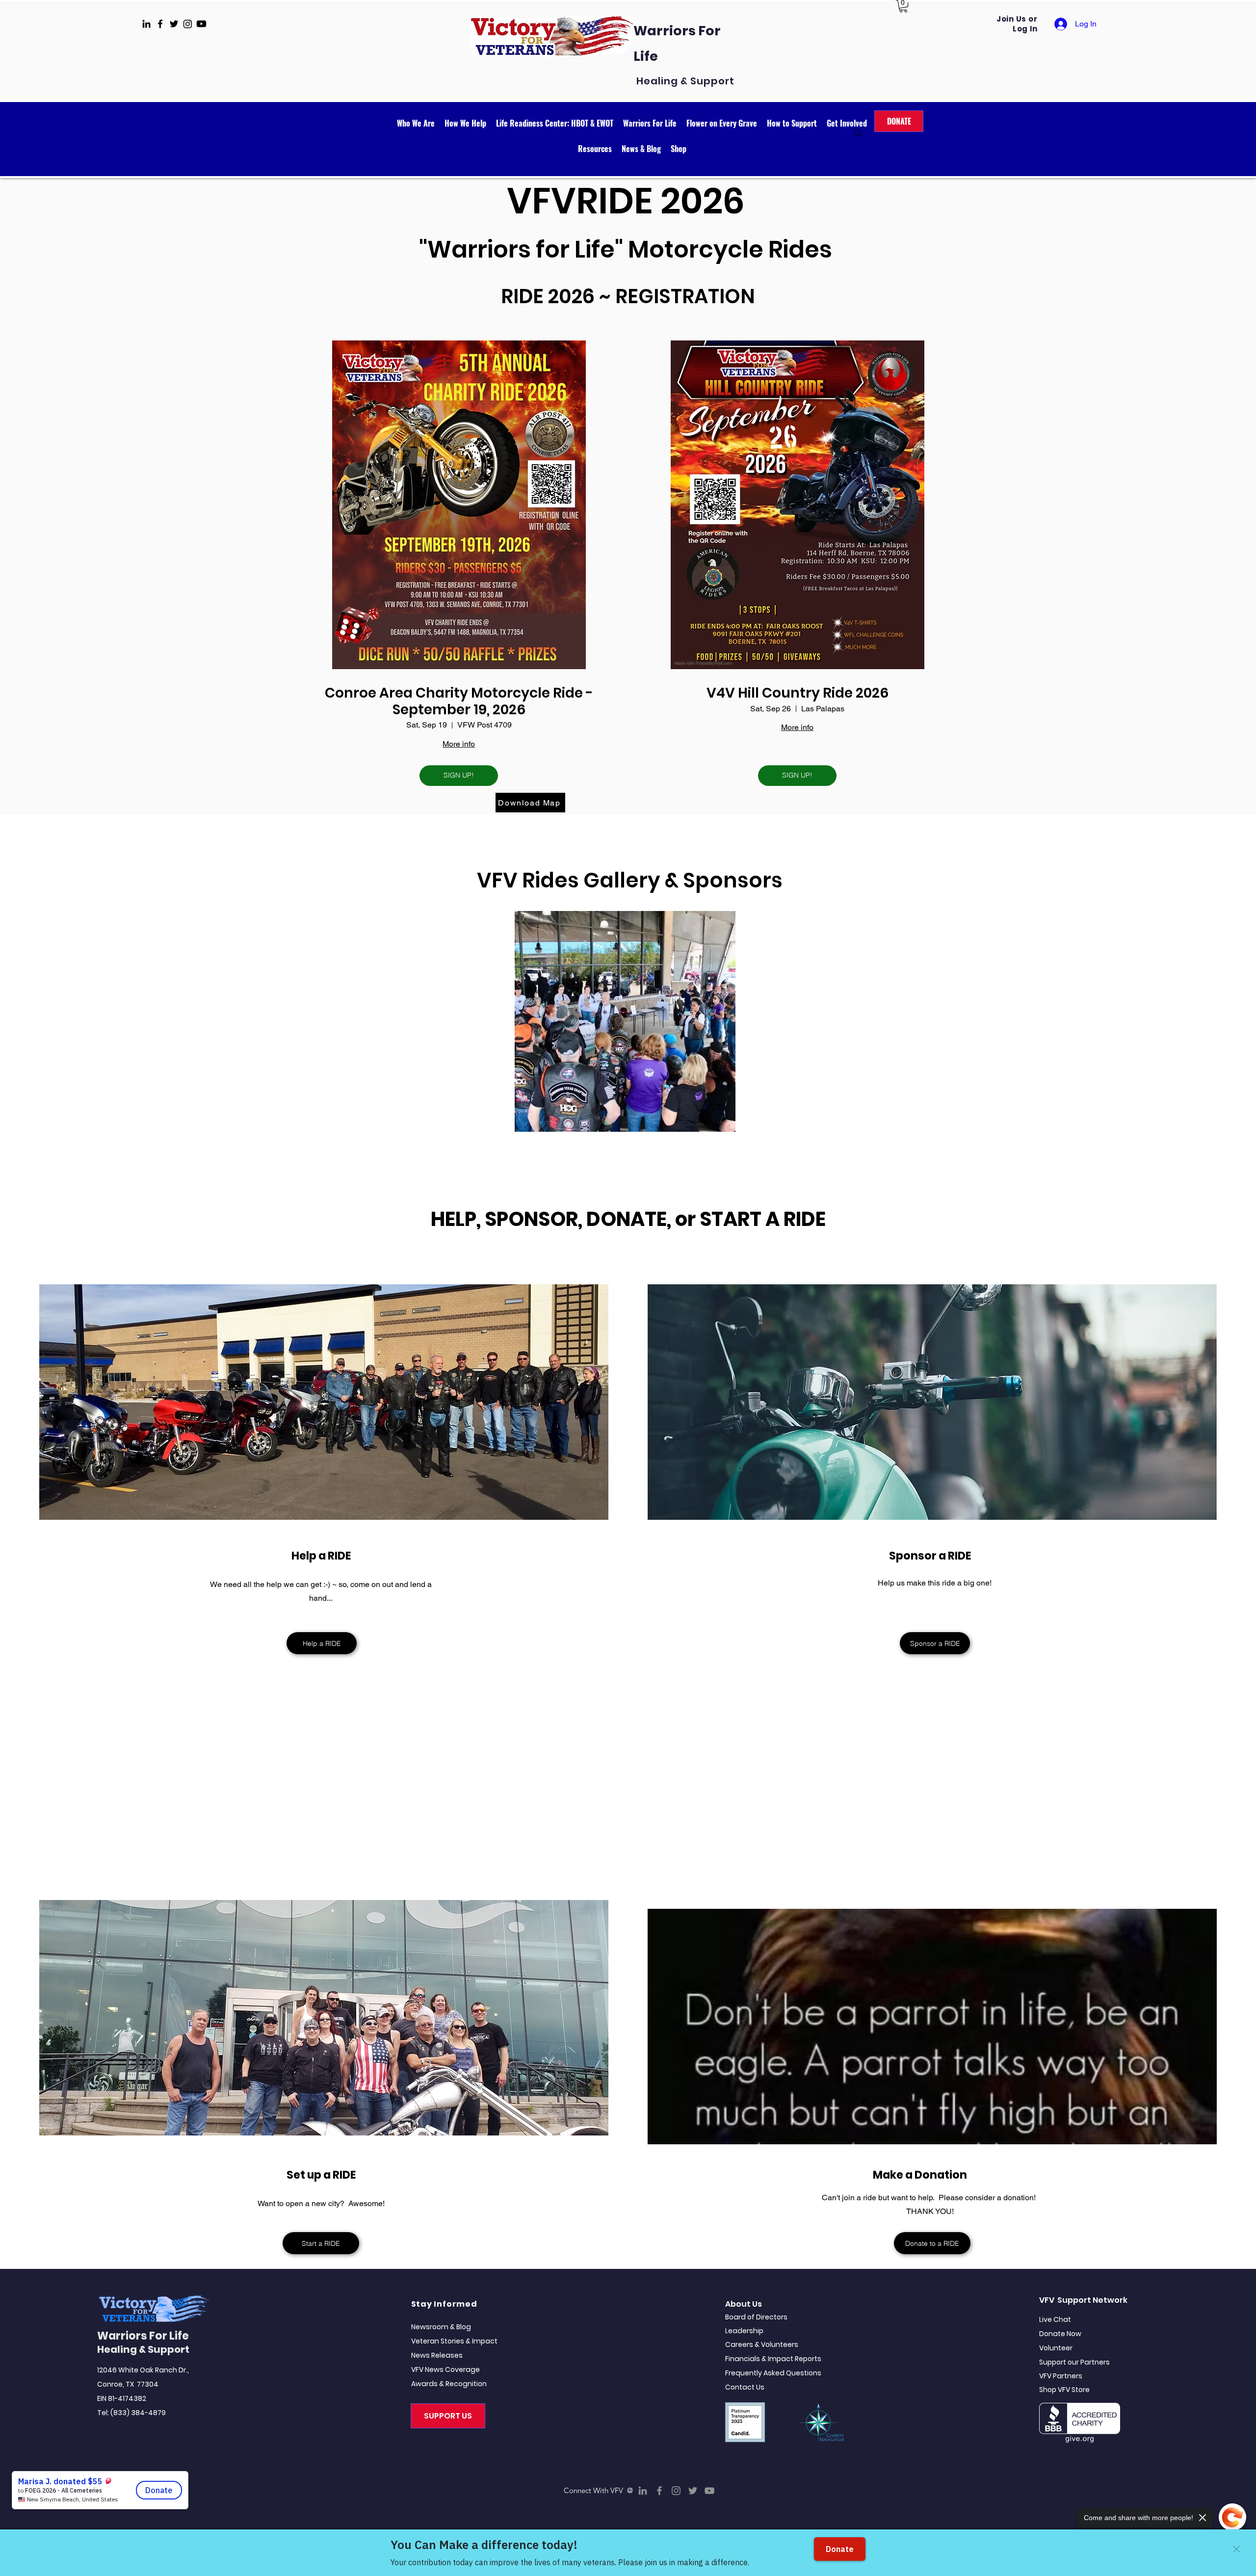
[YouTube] (709, 2491)
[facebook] (160, 24)
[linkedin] (146, 24)
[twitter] (174, 24)
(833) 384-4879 (138, 2413)
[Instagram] (676, 2491)
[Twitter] (693, 2491)
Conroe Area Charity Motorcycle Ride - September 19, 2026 (459, 701)
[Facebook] (659, 2491)
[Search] (858, 133)
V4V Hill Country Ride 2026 (798, 693)
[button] (903, 6)
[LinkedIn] (643, 2491)
